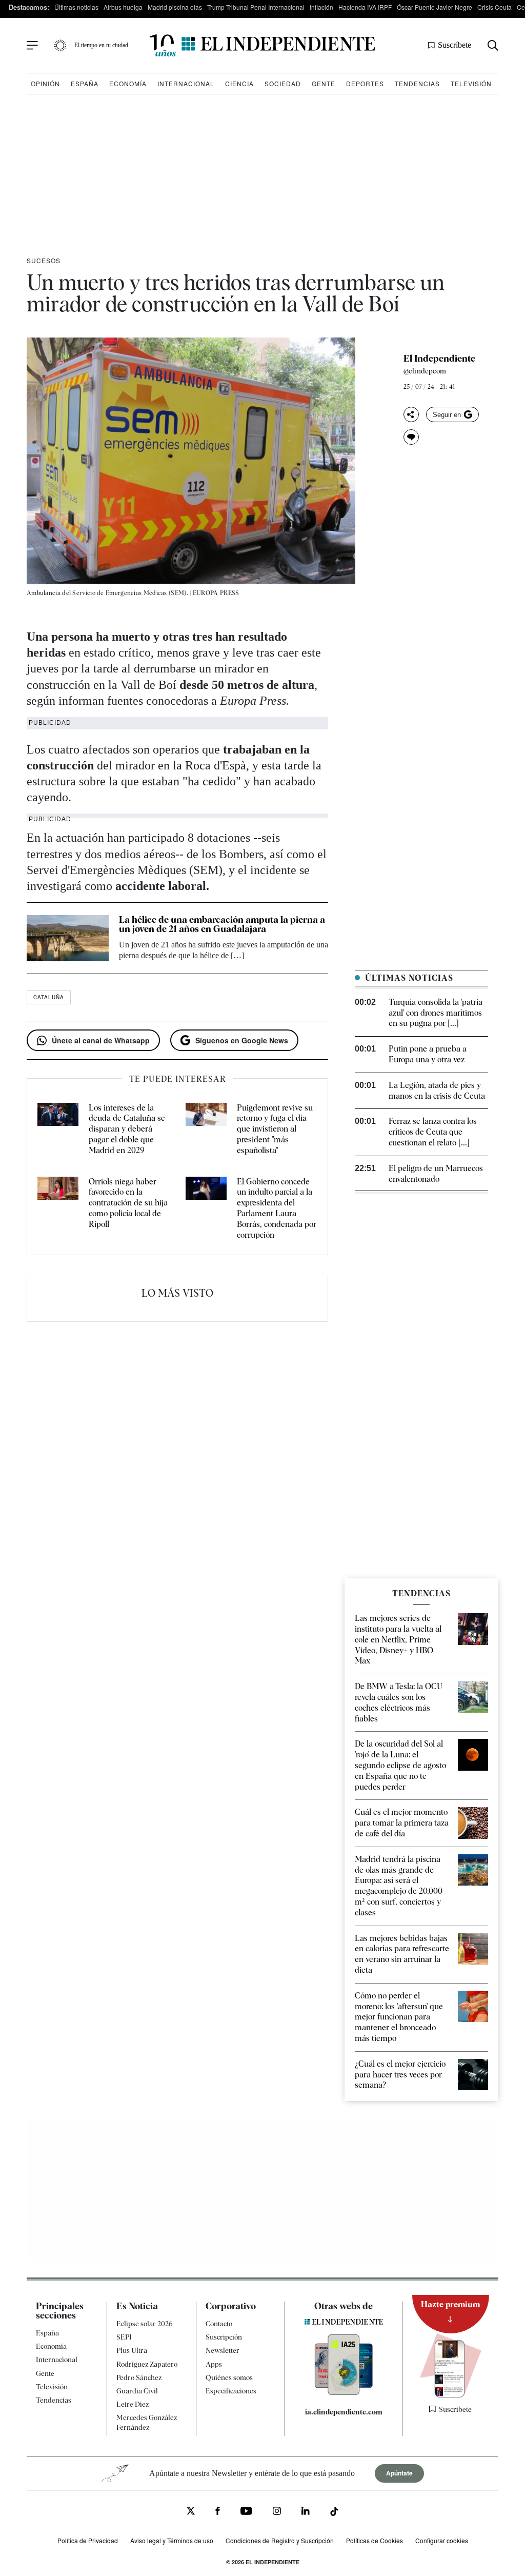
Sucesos (44, 260)
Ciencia (239, 83)
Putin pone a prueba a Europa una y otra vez (428, 1054)
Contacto (219, 2324)
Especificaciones (231, 2391)
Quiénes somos (229, 2377)
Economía (128, 83)
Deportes (365, 83)
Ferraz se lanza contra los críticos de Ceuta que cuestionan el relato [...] (433, 1132)
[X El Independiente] (191, 2512)
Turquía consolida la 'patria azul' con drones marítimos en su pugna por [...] (436, 1013)
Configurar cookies (442, 2540)
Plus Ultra (132, 2350)
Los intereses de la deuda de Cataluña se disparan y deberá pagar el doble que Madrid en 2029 (127, 1129)
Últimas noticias (76, 7)
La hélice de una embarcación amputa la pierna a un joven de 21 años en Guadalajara (222, 924)
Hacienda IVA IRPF (365, 7)
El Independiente (439, 359)
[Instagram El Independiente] (277, 2513)
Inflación (321, 7)
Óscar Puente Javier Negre (435, 7)
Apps (214, 2364)
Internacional (186, 83)
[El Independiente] (262, 45)
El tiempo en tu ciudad (101, 45)
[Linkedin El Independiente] (306, 2513)
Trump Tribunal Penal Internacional (256, 7)
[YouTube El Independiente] (246, 2512)
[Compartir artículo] (411, 414)
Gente (324, 83)
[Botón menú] (32, 46)
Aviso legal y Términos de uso (172, 2540)
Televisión (471, 83)
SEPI (124, 2337)
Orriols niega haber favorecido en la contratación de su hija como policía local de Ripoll (128, 1203)
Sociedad (283, 83)
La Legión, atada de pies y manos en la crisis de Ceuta (437, 1091)
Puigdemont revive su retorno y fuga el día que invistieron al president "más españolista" (275, 1129)
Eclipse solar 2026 (145, 2324)
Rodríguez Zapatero (147, 2364)
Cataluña (49, 997)
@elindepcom (425, 371)
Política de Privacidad (88, 2540)
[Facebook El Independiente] (218, 2513)
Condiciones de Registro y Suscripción (280, 2540)
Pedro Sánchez (139, 2377)
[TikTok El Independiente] (334, 2513)
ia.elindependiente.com (344, 2412)
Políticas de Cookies (375, 2540)
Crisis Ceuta (494, 7)
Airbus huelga (123, 7)
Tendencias (417, 83)
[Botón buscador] (493, 45)
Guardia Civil (137, 2391)
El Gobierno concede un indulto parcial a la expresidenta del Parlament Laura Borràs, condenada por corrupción (277, 1208)
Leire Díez (133, 2404)
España (85, 83)
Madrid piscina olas (175, 7)
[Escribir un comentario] (411, 437)
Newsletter (223, 2350)
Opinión (45, 83)
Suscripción (224, 2337)
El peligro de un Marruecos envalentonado (436, 1174)
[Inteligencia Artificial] (344, 2392)
